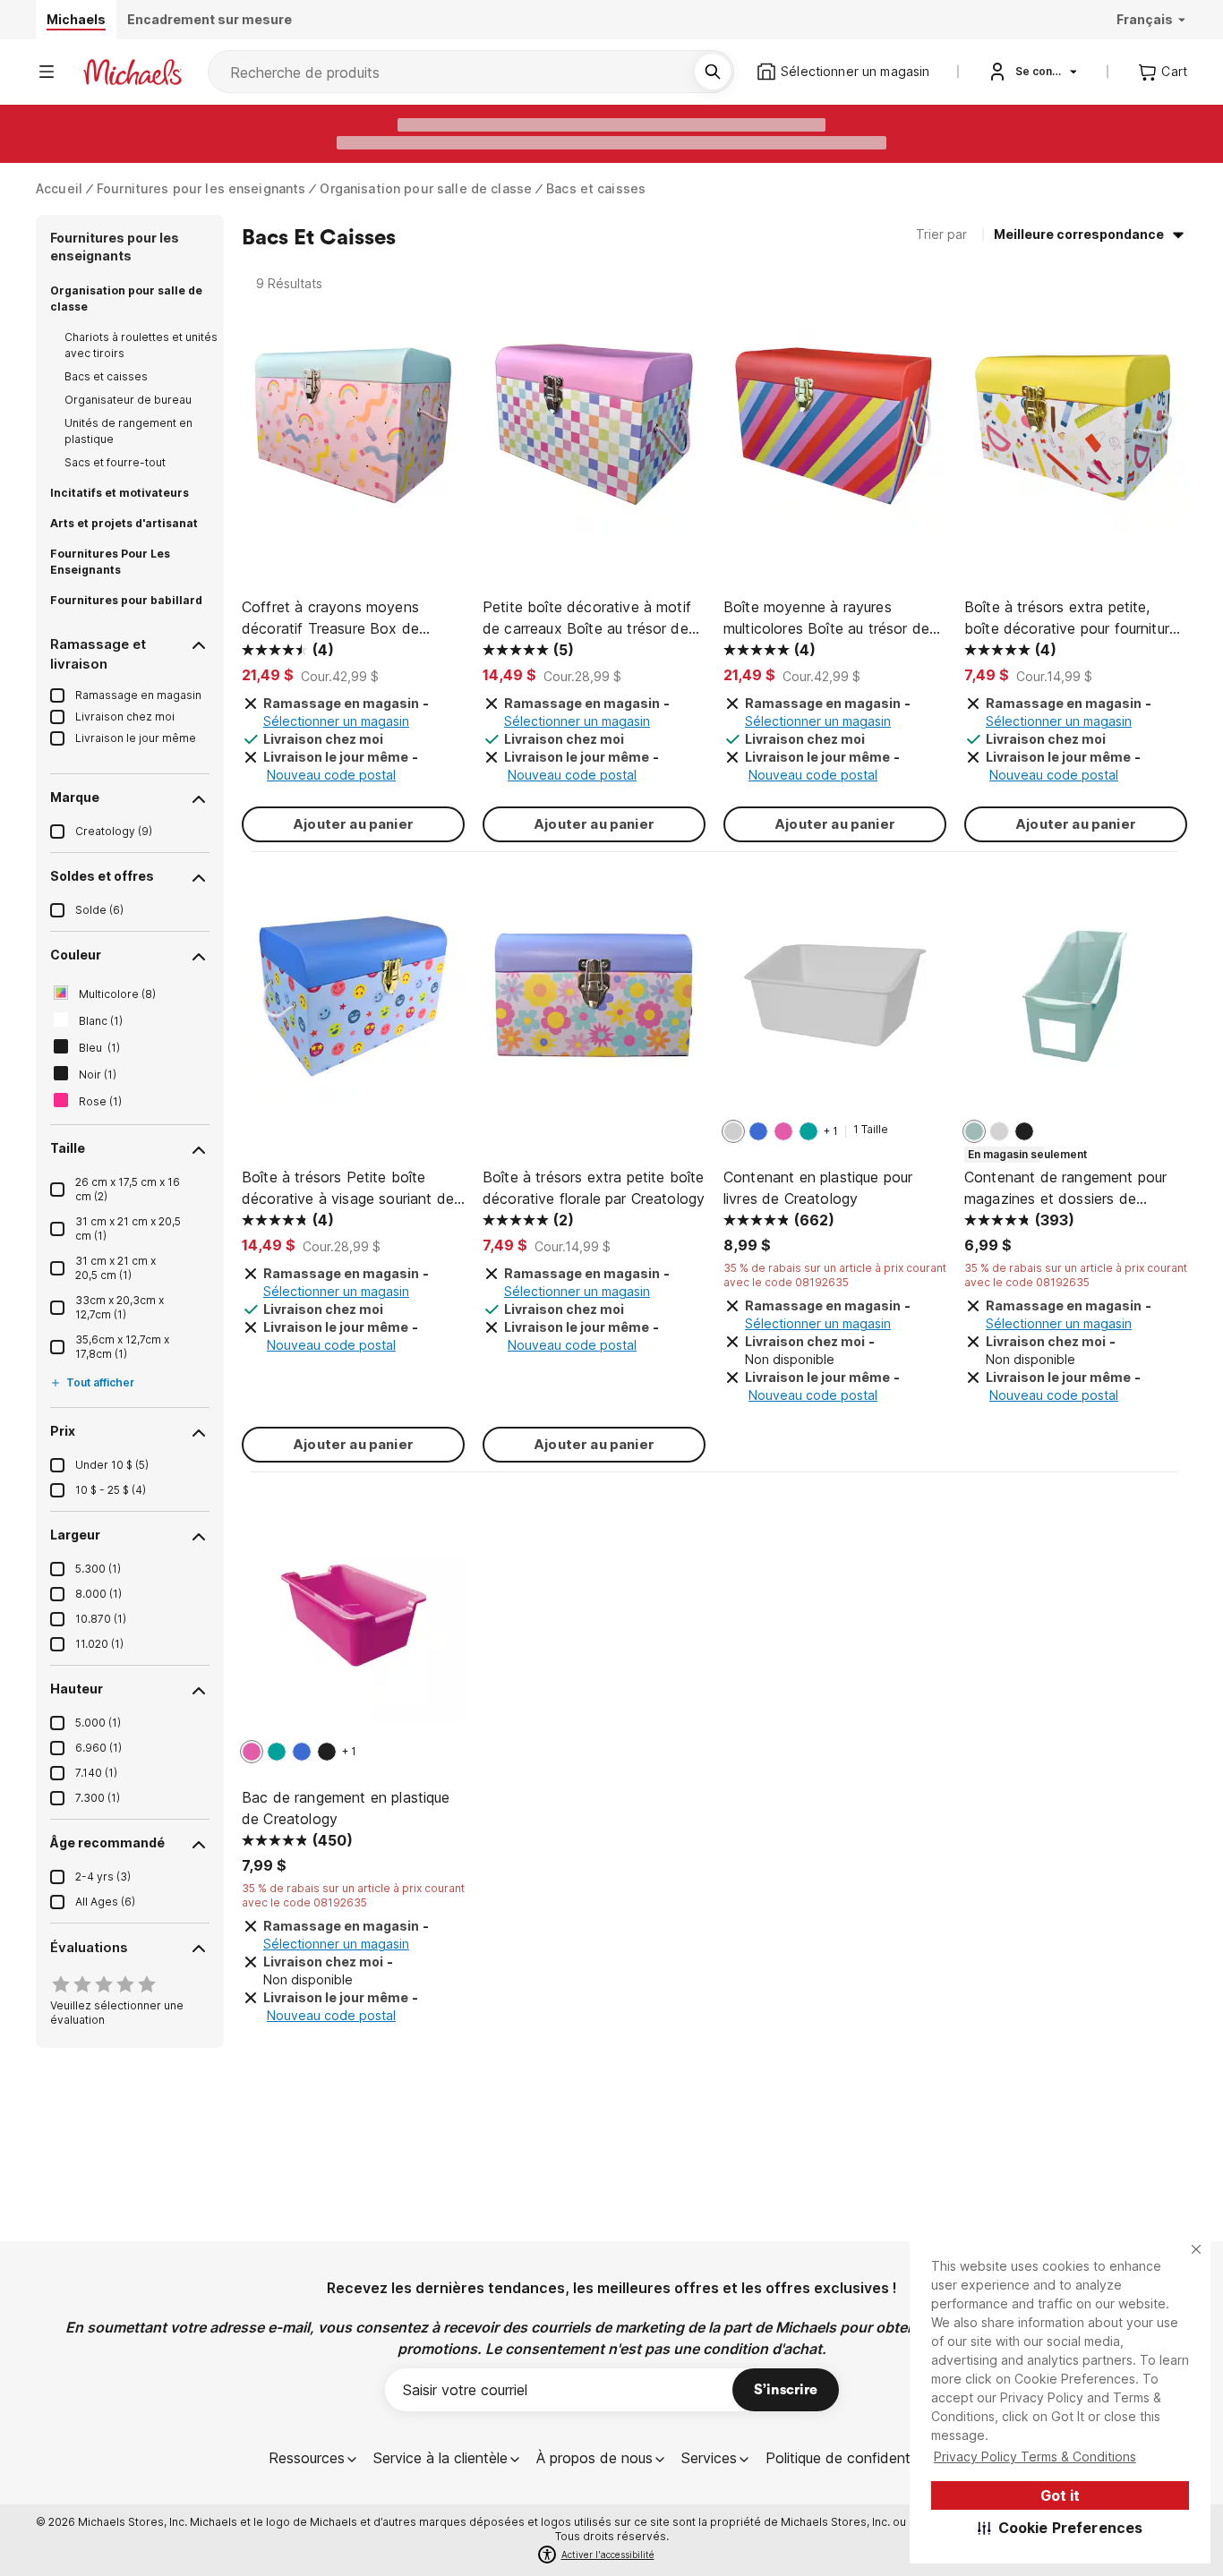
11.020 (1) (99, 1644)
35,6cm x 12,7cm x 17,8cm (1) (122, 1347)
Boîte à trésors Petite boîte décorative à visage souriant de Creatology (348, 1189)
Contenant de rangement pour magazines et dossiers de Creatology (1065, 1189)
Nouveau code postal (331, 775)
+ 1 (831, 1131)
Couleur (76, 955)
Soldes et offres (102, 876)
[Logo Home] (133, 72)
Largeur (75, 1535)
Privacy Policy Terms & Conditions (1035, 2457)
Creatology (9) (114, 831)
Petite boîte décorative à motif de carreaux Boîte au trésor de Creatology (587, 618)
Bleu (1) (99, 1048)
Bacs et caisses (596, 188)
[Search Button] (713, 72)
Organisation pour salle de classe (426, 188)
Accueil (59, 188)
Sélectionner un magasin (336, 721)
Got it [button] (1060, 2495)
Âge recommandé (107, 1842)
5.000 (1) (98, 1723)
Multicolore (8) (117, 994)
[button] (1061, 2528)
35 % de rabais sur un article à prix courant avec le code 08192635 (835, 1275)
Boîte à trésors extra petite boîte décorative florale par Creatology (594, 1188)
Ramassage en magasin (138, 695)
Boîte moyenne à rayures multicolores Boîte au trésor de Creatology (826, 618)
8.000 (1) (98, 1594)
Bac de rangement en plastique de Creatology (346, 1808)
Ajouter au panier (353, 824)
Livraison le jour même (136, 738)
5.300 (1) (98, 1569)
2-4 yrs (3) (103, 1877)
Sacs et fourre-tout (115, 462)
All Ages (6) (105, 1902)
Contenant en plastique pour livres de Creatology (818, 1188)
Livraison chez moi (125, 717)
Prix (63, 1431)
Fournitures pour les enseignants (201, 188)
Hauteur (77, 1689)
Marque (75, 797)
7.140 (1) (96, 1773)
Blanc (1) (101, 1021)
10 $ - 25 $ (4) (111, 1490)
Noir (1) (98, 1075)
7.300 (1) (98, 1798)
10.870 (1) (101, 1619)
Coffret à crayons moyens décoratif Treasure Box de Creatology (330, 618)
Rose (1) (100, 1101)
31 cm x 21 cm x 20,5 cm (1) (115, 1268)
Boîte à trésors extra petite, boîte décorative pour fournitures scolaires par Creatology (1074, 618)
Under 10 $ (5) (112, 1465)
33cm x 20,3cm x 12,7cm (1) (120, 1307)
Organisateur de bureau (128, 400)
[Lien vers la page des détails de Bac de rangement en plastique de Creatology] (353, 1621)
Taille (68, 1148)
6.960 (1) (98, 1748)
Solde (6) (99, 910)
